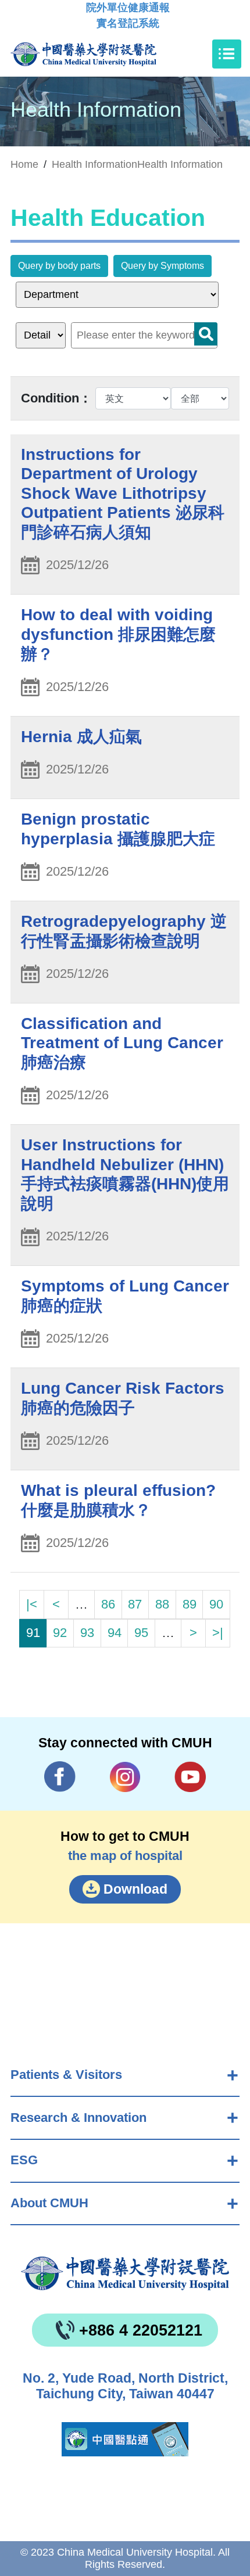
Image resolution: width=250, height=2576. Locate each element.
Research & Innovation (78, 2118)
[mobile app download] (125, 2439)
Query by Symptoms (162, 266)
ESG (24, 2160)
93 (87, 1633)
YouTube (190, 1777)
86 (108, 1604)
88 (162, 1604)
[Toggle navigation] (227, 54)
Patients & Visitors (66, 2075)
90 (216, 1604)
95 (141, 1633)
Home (24, 164)
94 (115, 1633)
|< (32, 1604)
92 (60, 1633)
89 (190, 1604)
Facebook (60, 1777)
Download (135, 1889)
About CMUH (49, 2203)
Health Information (180, 164)
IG (125, 1777)
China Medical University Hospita (125, 2273)
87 (135, 1604)
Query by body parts (59, 266)
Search (206, 334)
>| (218, 1633)
